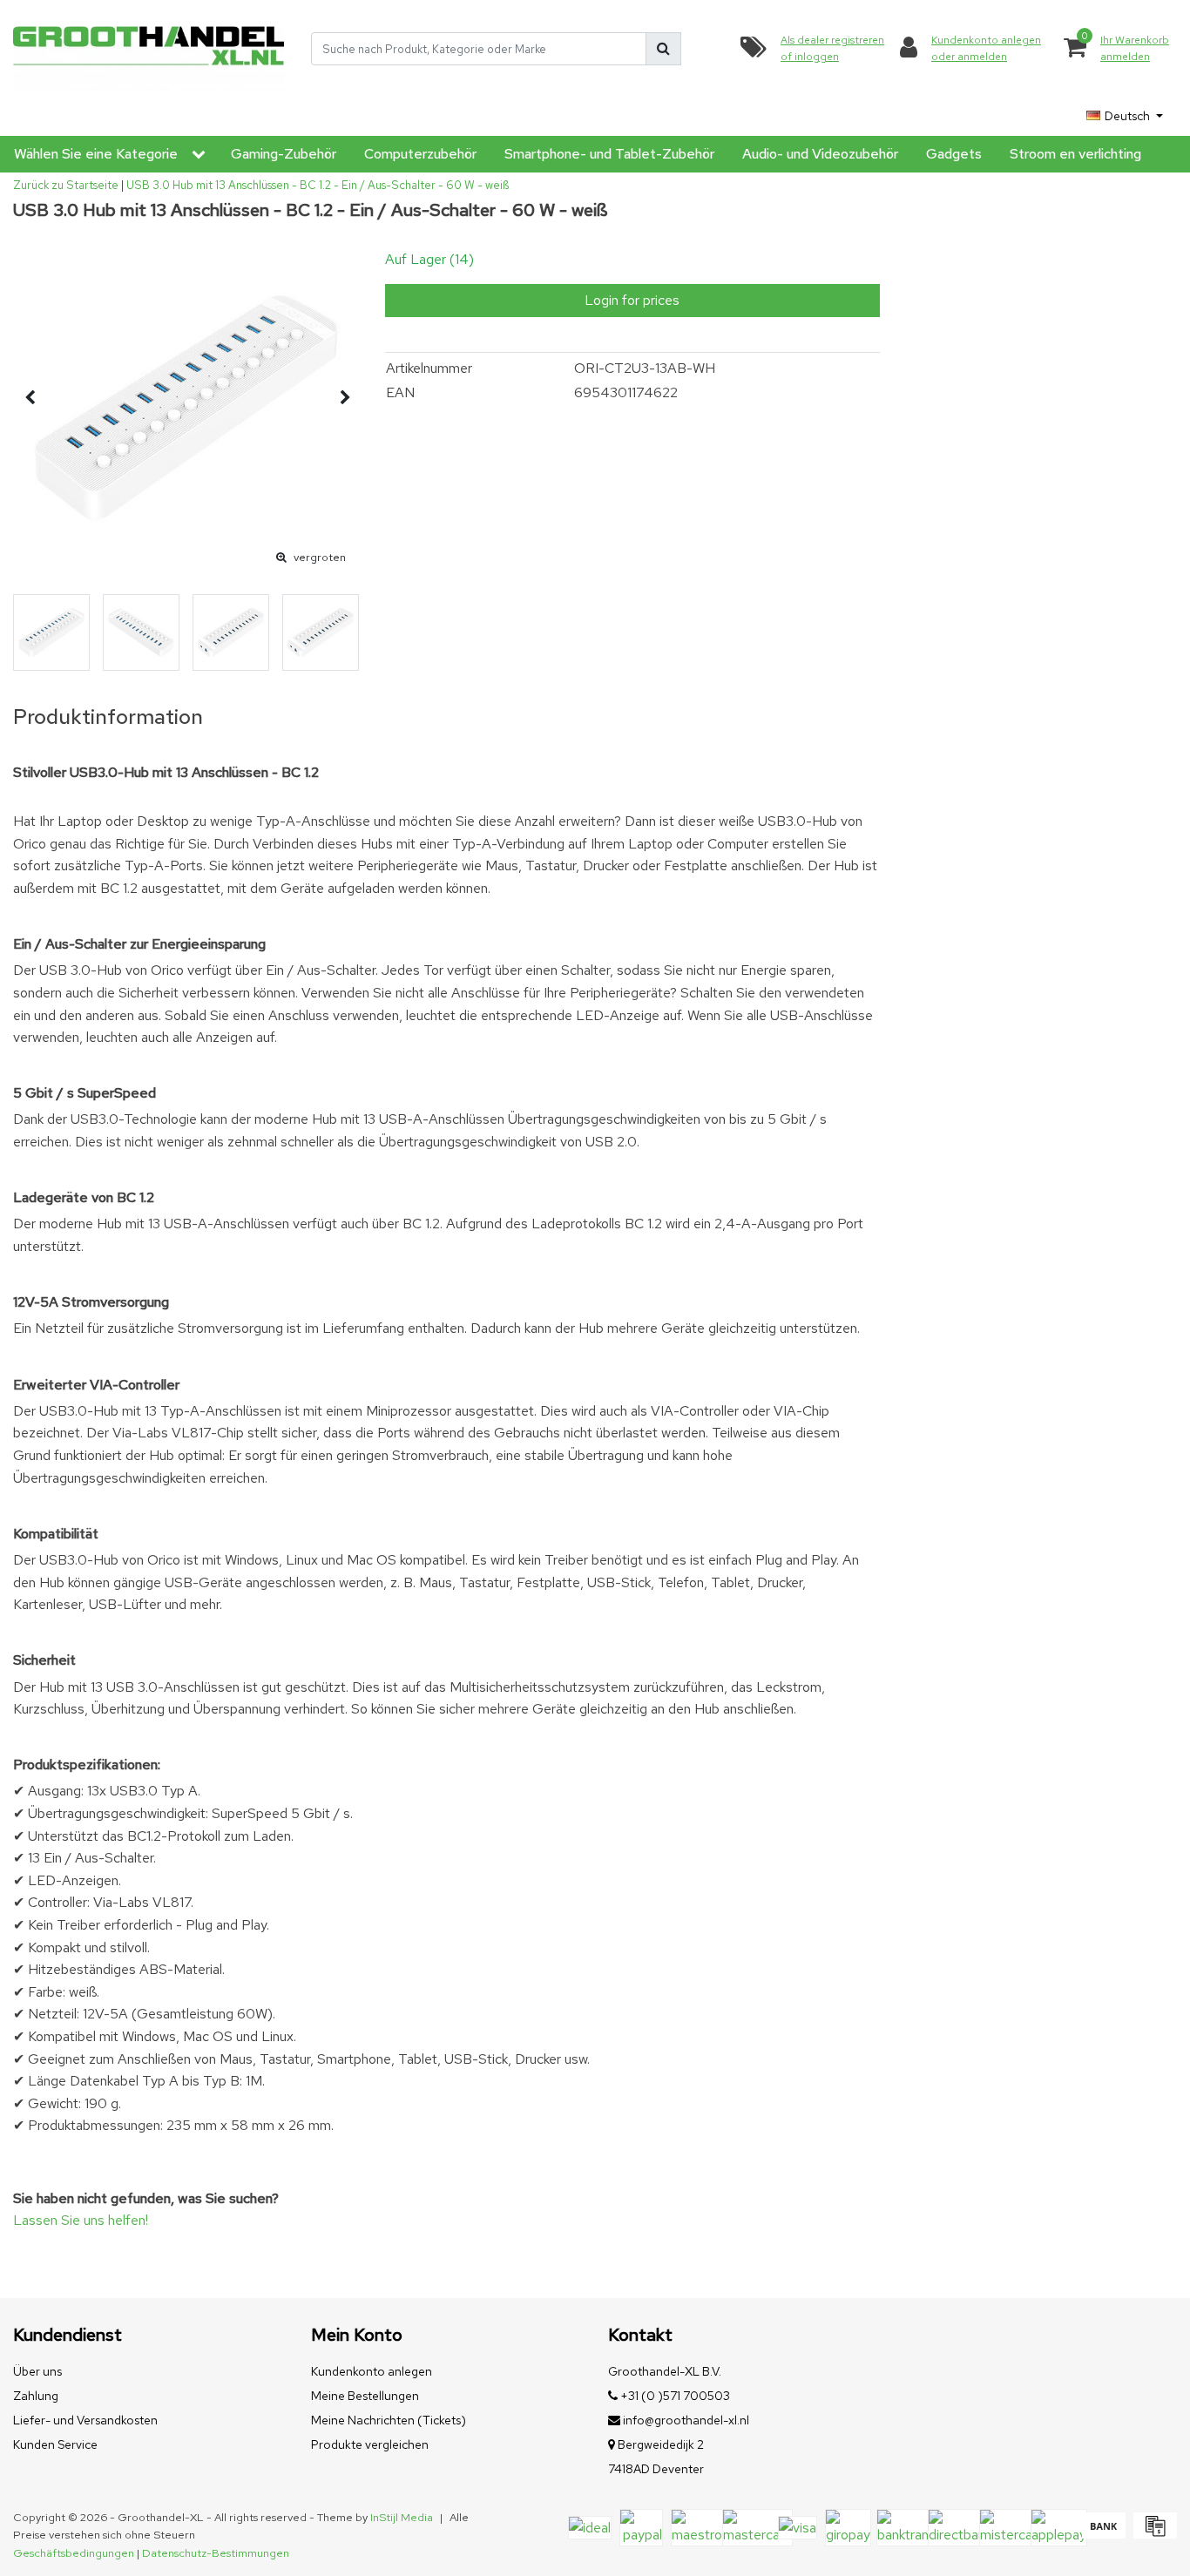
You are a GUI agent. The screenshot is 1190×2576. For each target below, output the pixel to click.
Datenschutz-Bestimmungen (216, 2553)
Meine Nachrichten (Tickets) (389, 2420)
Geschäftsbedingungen (74, 2553)
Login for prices (632, 300)
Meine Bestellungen (365, 2396)
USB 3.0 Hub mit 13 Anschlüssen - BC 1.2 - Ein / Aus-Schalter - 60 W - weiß (318, 185)
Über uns (37, 2371)
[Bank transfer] (1103, 2534)
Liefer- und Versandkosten (85, 2420)
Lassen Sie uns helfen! (81, 2220)
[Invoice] (1153, 2534)
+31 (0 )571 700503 (674, 2396)
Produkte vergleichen (370, 2444)
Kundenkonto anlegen (372, 2371)
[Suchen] (663, 49)
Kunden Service (55, 2444)
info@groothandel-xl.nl (686, 2420)
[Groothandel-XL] (149, 49)
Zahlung (36, 2396)
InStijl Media (402, 2517)
